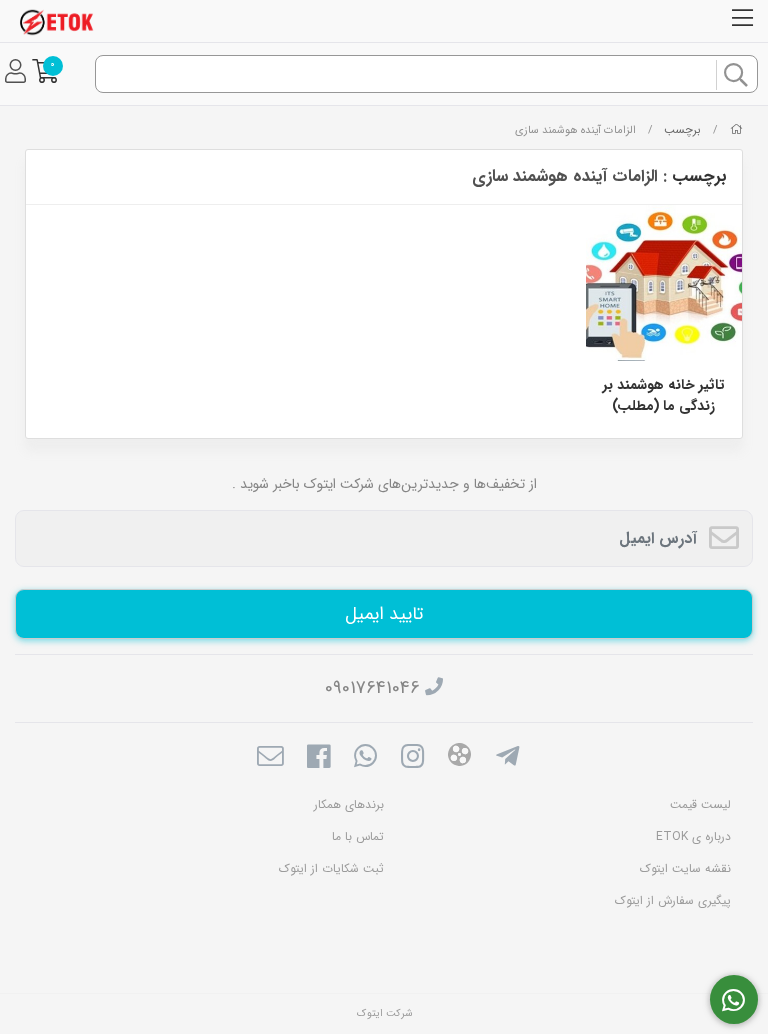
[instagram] (412, 759)
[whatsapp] (365, 759)
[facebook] (317, 759)
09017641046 (372, 688)
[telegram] (507, 759)
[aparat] (459, 758)
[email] (270, 759)
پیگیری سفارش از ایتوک (673, 900)
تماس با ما (358, 836)
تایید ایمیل (383, 614)
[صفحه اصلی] (736, 130)
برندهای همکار (349, 804)
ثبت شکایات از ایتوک (331, 868)
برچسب (682, 130)
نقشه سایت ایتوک (685, 868)
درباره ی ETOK (693, 836)
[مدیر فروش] (734, 1000)
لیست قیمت (700, 804)
